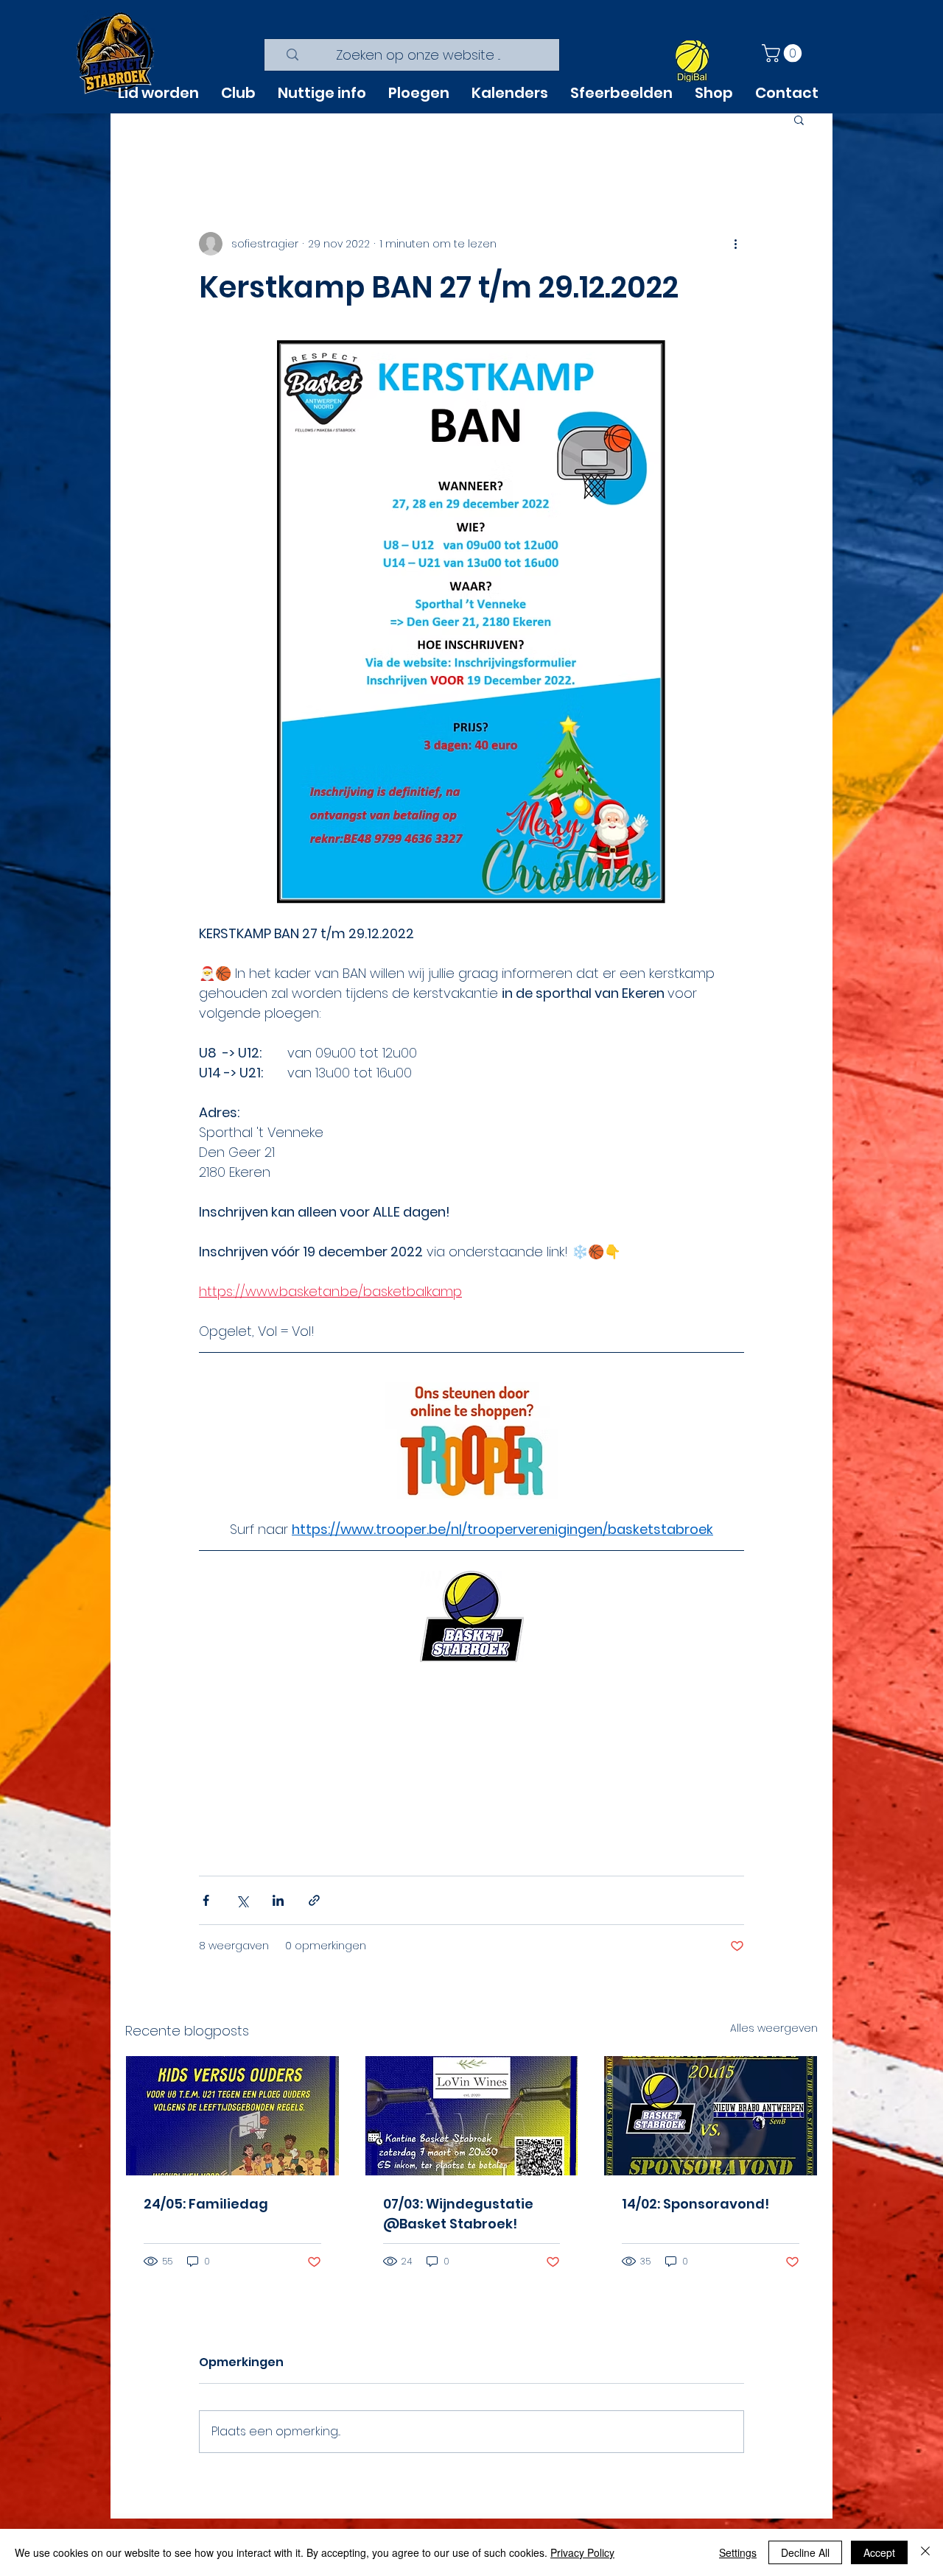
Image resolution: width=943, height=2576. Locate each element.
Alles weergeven (774, 2028)
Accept (879, 2552)
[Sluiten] (925, 2552)
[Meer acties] (735, 244)
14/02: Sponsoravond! (695, 2204)
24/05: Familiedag (206, 2204)
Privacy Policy (582, 2552)
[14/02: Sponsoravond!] (711, 2116)
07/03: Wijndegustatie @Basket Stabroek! (458, 2214)
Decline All (805, 2552)
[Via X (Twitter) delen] (242, 1900)
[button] (784, 53)
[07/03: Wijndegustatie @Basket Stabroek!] (472, 2116)
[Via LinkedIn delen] (278, 1900)
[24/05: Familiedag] (232, 2116)
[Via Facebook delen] (206, 1900)
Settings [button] (738, 2552)
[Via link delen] (314, 1900)
